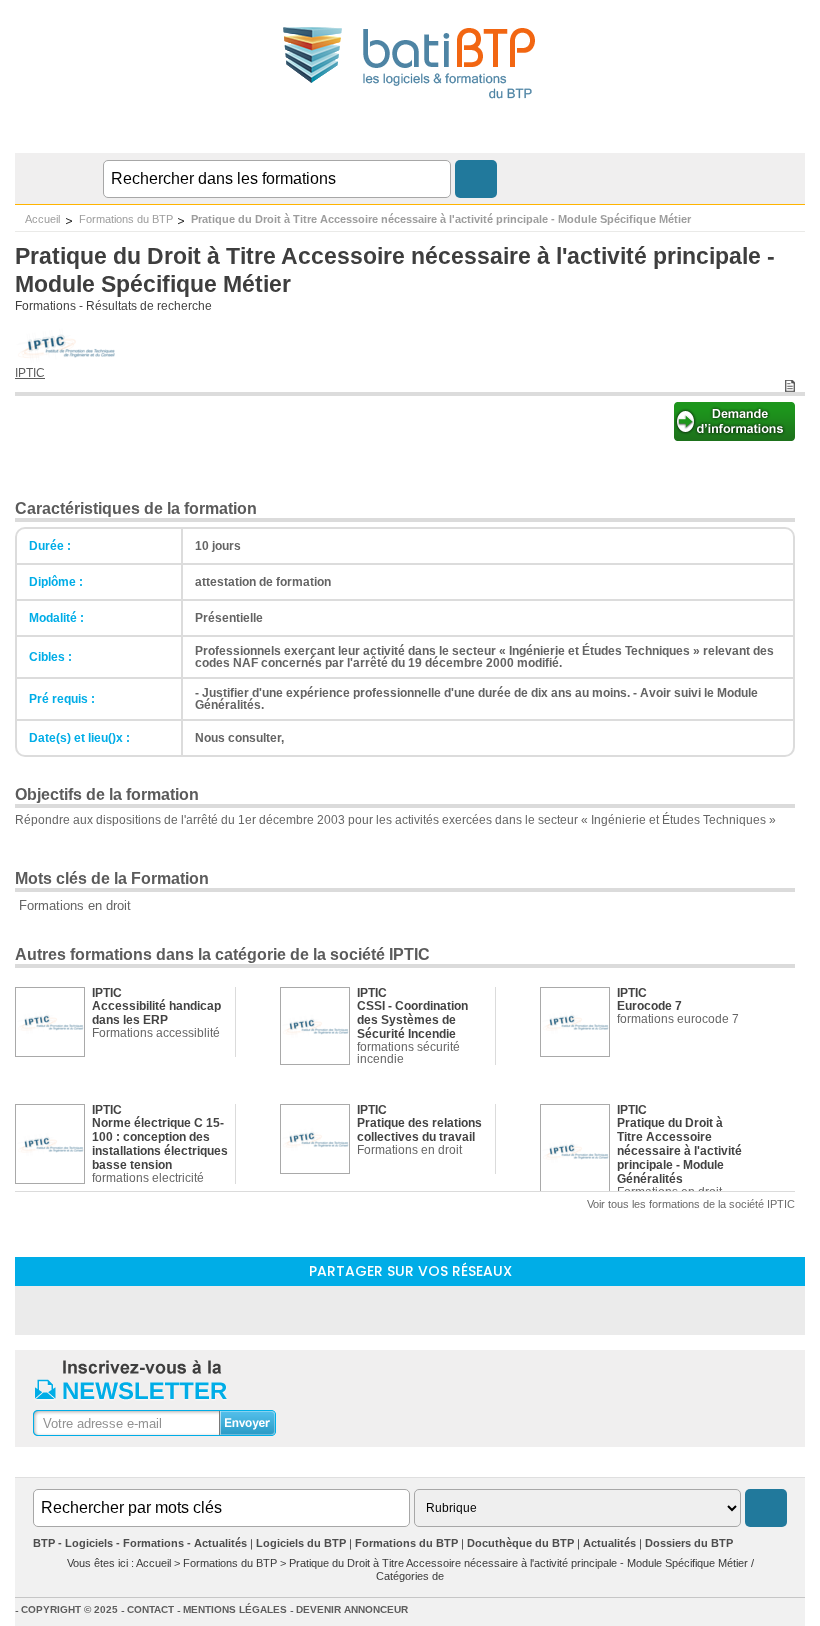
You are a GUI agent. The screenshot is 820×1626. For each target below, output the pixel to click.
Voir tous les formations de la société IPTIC (691, 1204)
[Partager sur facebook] (410, 1309)
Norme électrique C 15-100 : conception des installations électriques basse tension (160, 1144)
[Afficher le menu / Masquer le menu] (792, 133)
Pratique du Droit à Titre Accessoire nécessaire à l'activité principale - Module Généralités (679, 1151)
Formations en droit (75, 905)
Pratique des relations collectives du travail (419, 1130)
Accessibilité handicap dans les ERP (156, 1013)
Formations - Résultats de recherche (113, 306)
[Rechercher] (476, 179)
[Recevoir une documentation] (734, 435)
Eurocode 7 (649, 1006)
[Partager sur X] (462, 1309)
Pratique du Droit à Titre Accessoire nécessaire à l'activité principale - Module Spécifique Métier (441, 219)
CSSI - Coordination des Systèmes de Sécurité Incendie (412, 1020)
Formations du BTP (126, 219)
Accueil (42, 219)
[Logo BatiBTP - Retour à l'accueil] (410, 101)
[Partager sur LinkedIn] (358, 1309)
